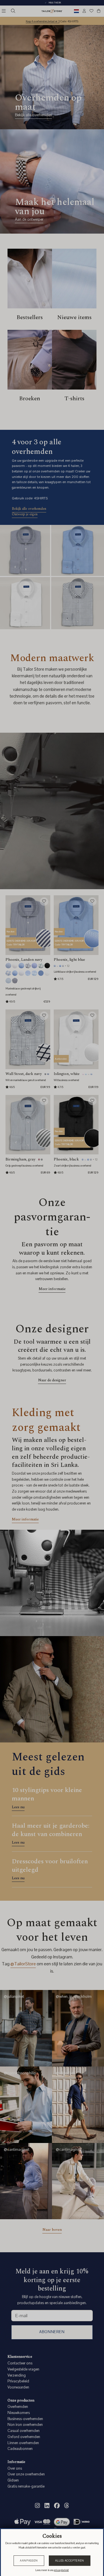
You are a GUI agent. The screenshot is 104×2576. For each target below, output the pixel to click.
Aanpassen (29, 2561)
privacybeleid (61, 2570)
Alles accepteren (70, 2561)
